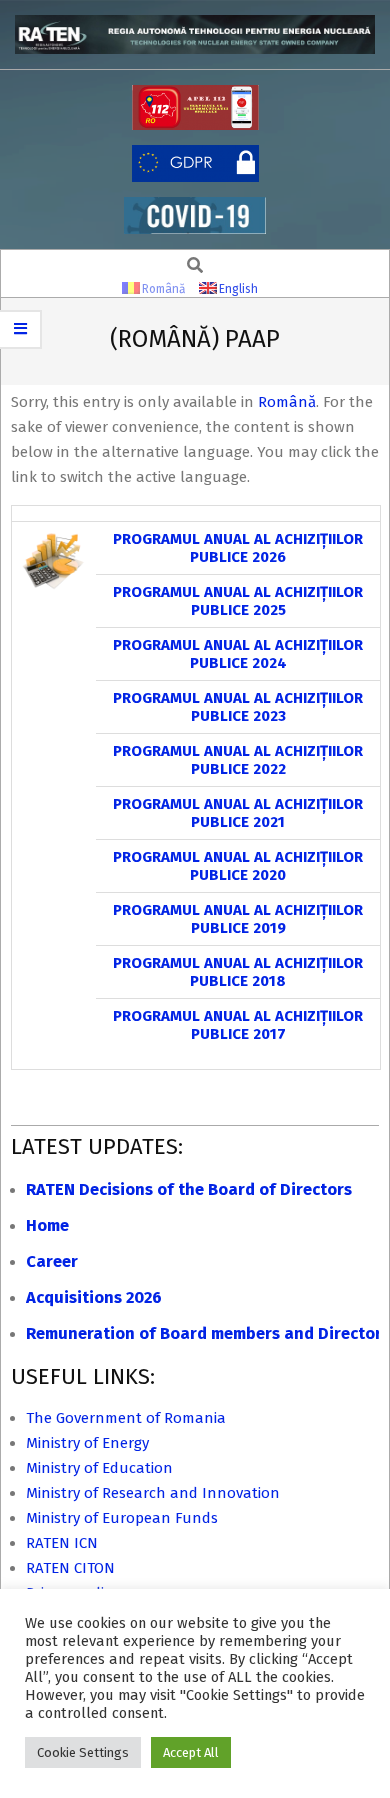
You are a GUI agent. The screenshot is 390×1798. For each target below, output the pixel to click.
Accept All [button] (191, 1752)
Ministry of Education (99, 1468)
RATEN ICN (62, 1543)
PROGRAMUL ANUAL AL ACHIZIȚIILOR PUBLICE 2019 (238, 919)
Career (52, 1261)
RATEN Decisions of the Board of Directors (189, 1189)
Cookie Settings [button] (83, 1752)
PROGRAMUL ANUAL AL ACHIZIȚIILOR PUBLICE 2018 (238, 972)
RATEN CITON (70, 1568)
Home (47, 1225)
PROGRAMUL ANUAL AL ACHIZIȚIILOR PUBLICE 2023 (238, 707)
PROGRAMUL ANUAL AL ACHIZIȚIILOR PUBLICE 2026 (238, 548)
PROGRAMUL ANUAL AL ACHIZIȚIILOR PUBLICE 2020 (238, 866)
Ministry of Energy (87, 1443)
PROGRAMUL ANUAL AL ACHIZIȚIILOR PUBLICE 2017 (238, 1025)
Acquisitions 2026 (94, 1297)
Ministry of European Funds (122, 1518)
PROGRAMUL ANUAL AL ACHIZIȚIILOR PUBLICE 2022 (238, 760)
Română (287, 402)
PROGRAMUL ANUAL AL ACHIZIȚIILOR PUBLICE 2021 (238, 813)
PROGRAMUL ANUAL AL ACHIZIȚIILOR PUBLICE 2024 (238, 654)
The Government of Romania (126, 1418)
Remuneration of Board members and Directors (208, 1333)
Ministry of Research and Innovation (153, 1493)
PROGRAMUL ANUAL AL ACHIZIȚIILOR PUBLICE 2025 (238, 601)
